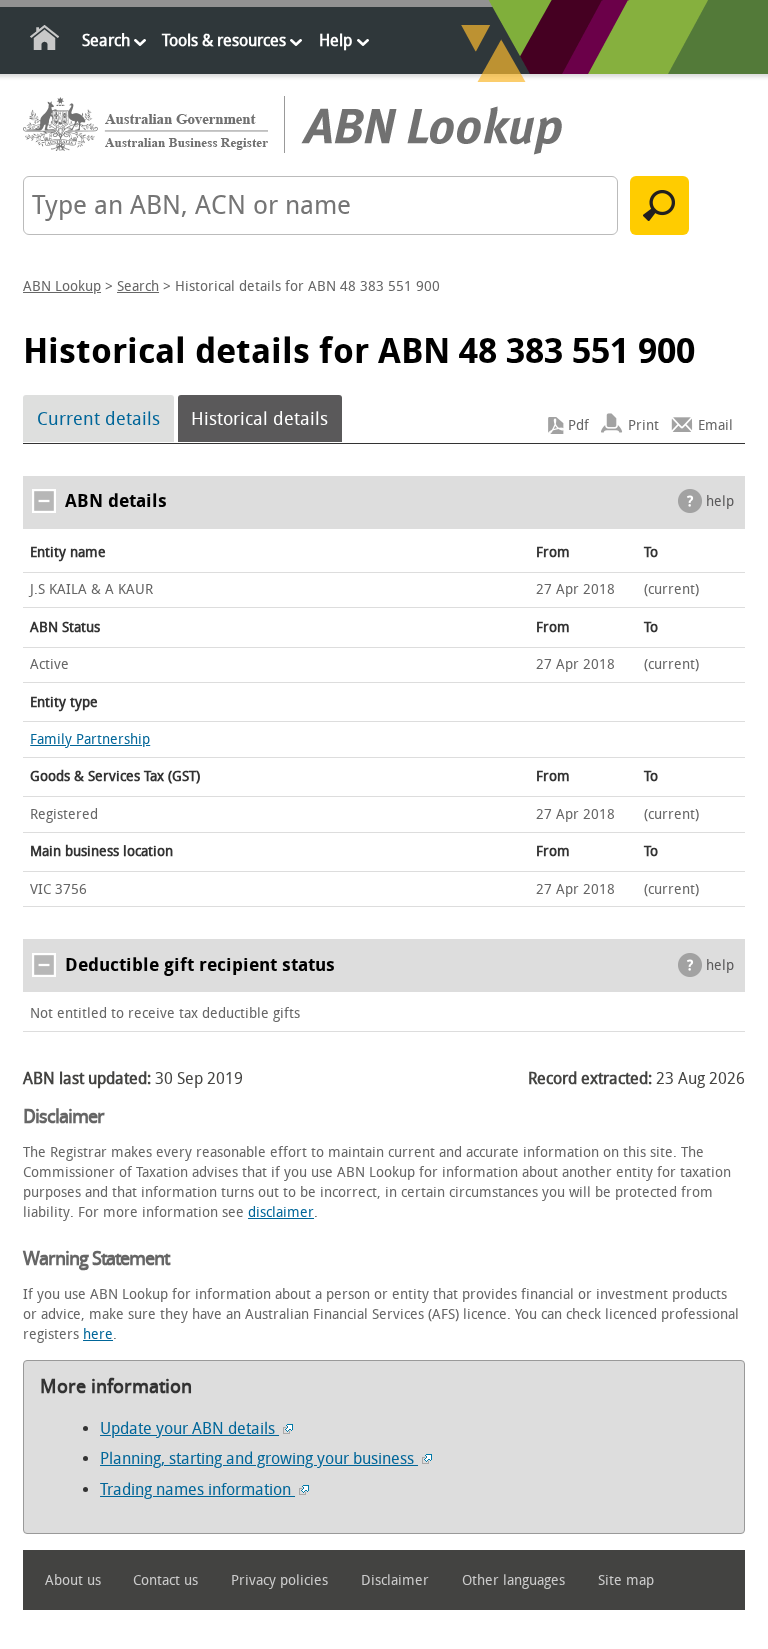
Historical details (259, 419)
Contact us (165, 1580)
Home (45, 41)
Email (715, 425)
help (720, 501)
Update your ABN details (189, 1428)
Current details (98, 419)
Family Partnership (90, 739)
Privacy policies (279, 1580)
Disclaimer (395, 1580)
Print (643, 425)
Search (106, 40)
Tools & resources (224, 40)
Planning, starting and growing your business (259, 1458)
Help (335, 40)
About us (73, 1580)
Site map (626, 1580)
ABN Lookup (62, 286)
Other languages (513, 1580)
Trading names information (197, 1489)
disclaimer (281, 1212)
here (98, 1334)
